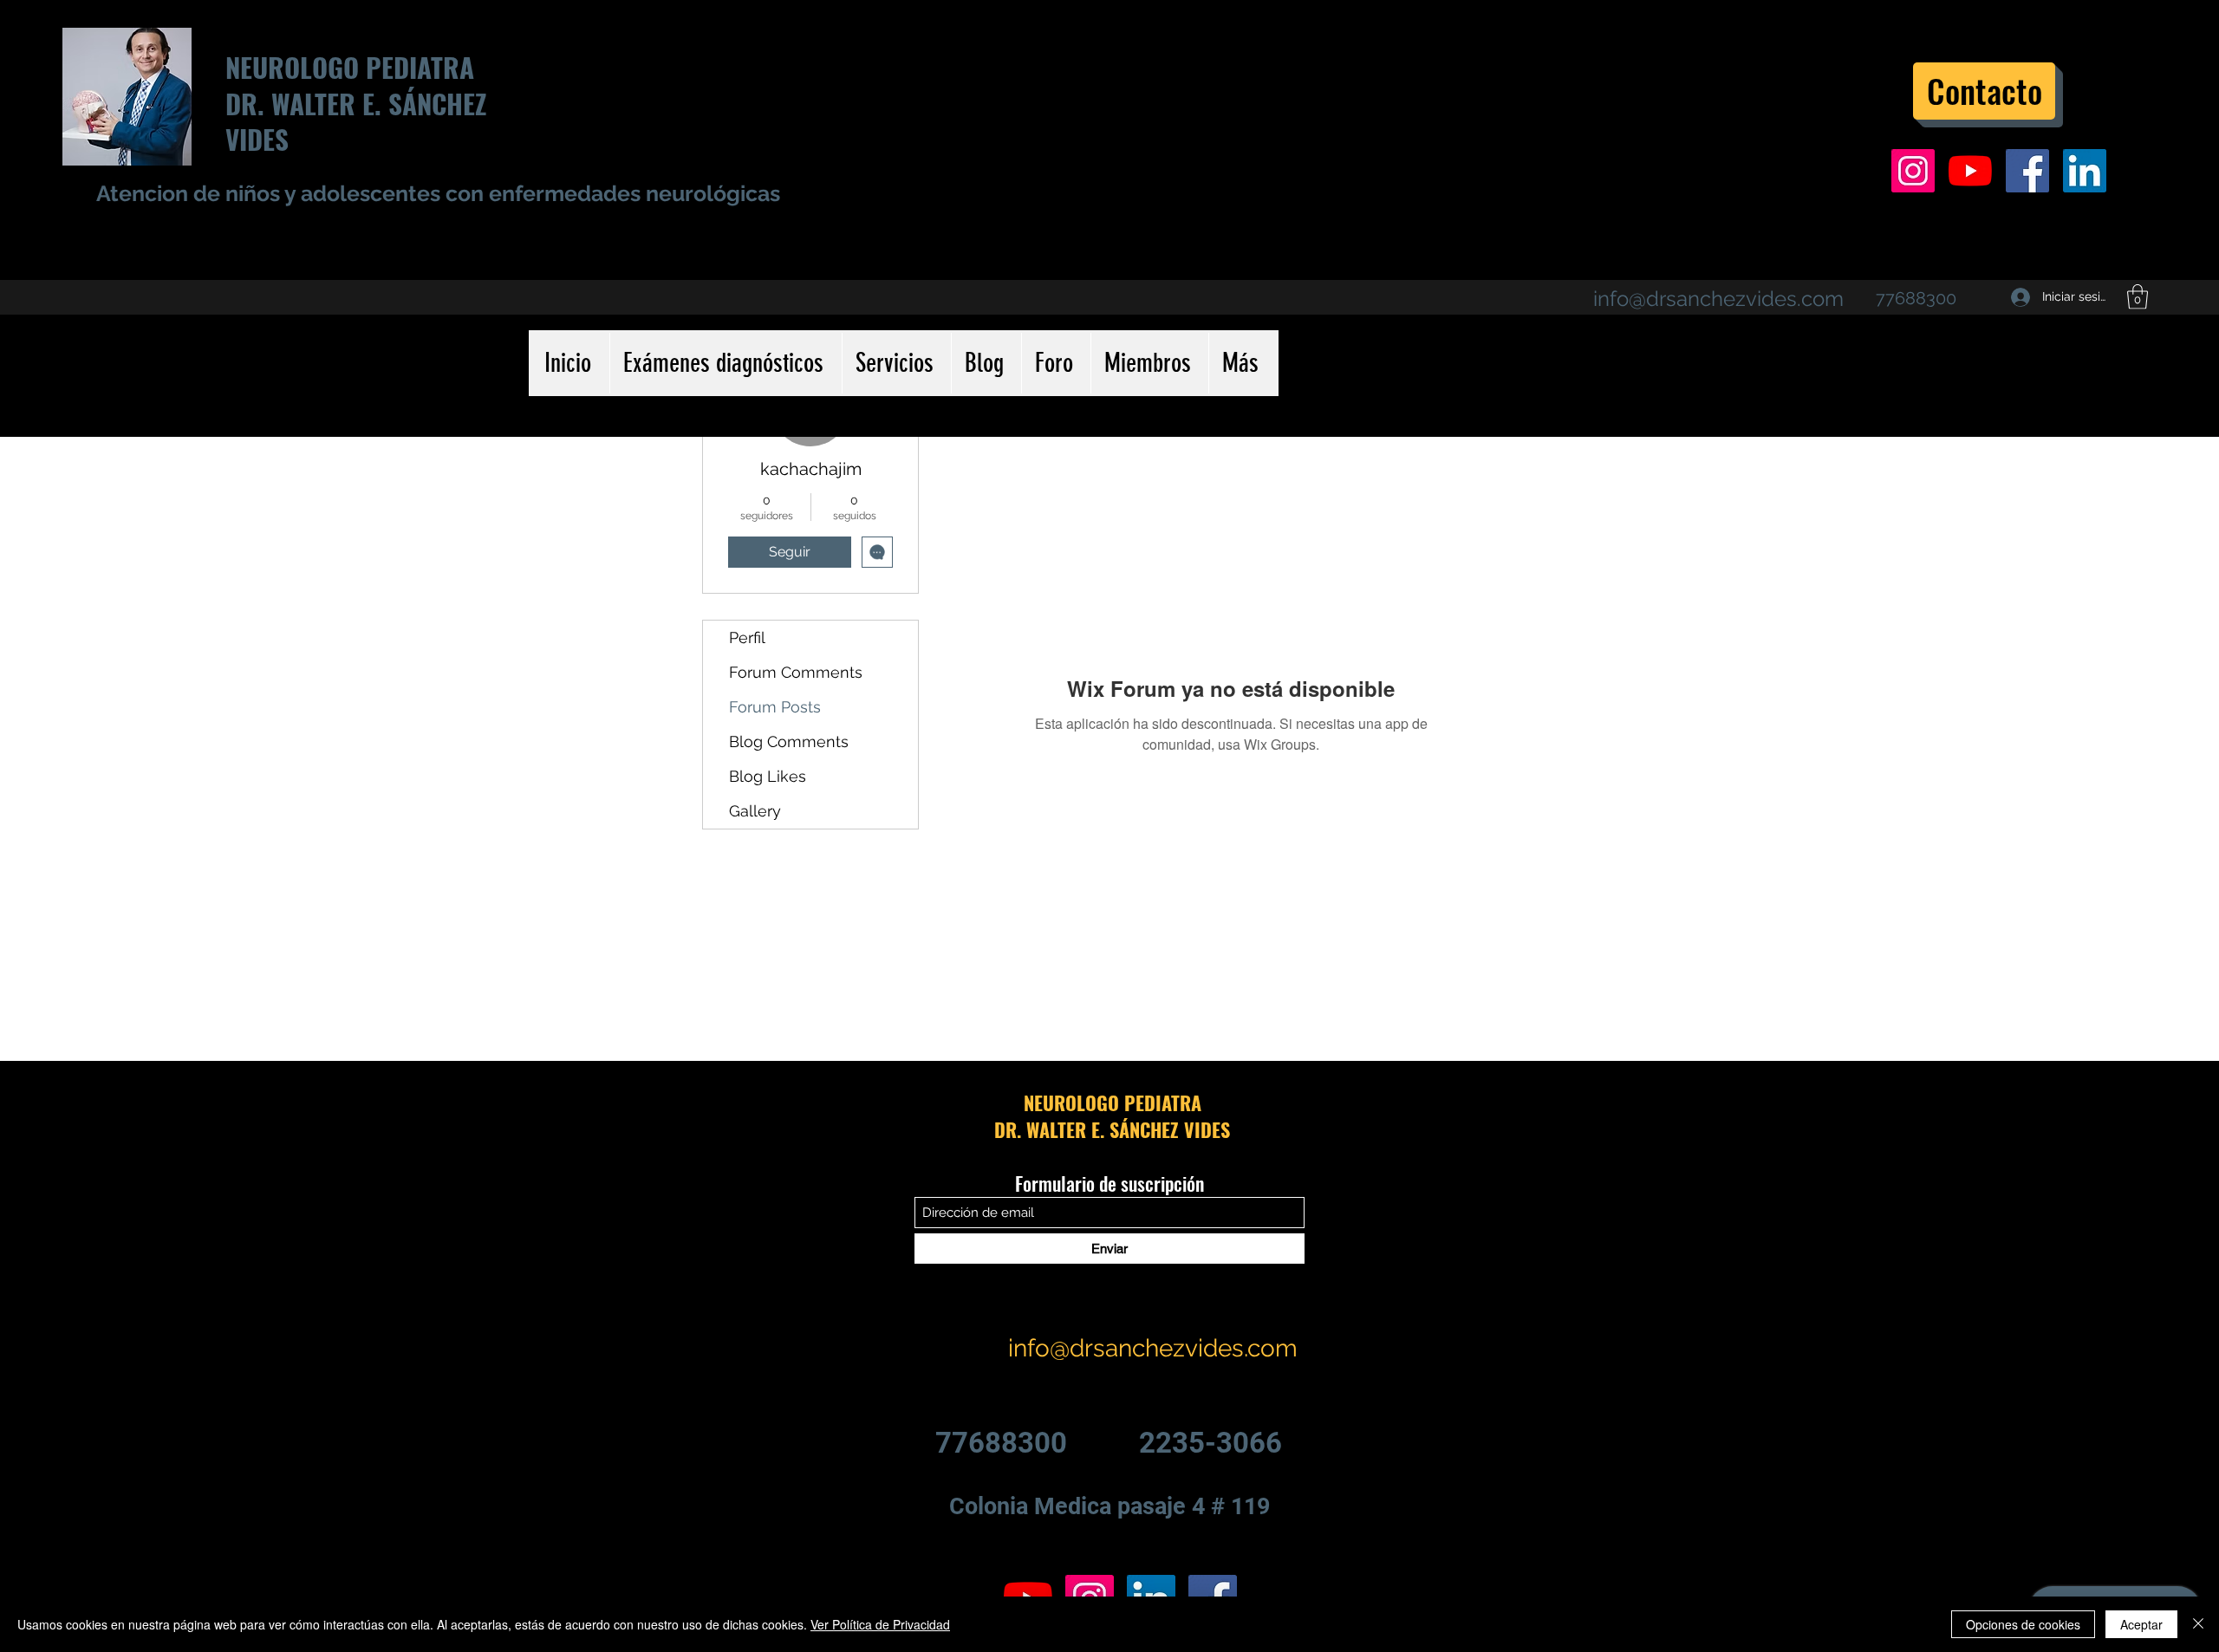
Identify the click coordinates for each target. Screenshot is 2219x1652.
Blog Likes (768, 776)
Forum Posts (775, 707)
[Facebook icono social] (2027, 171)
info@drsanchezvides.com (1718, 299)
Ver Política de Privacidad (880, 1624)
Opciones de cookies (2023, 1624)
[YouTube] (1970, 171)
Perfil (747, 637)
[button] (2138, 297)
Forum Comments (796, 672)
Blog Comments (789, 741)
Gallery (755, 811)
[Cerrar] (2198, 1624)
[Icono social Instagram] (1913, 171)
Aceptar (2141, 1624)
